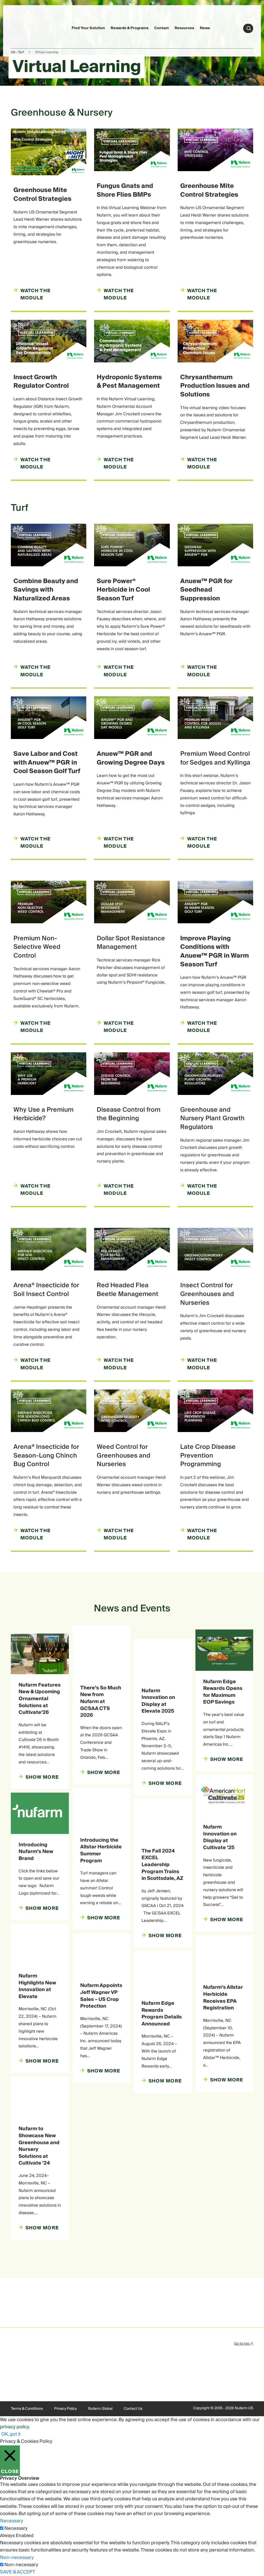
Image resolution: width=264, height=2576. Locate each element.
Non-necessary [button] (17, 2558)
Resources (184, 28)
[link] (21, 27)
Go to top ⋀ (244, 2344)
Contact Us (133, 2409)
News (205, 28)
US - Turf (17, 52)
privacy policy (14, 2427)
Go (249, 28)
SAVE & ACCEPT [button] (18, 2572)
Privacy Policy (65, 2409)
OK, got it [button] (11, 2434)
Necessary (16, 2529)
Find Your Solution (88, 28)
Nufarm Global (100, 2409)
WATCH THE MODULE (202, 295)
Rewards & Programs (130, 28)
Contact (162, 28)
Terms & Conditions (27, 2409)
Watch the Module (35, 671)
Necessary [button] (12, 2521)
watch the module (35, 295)
